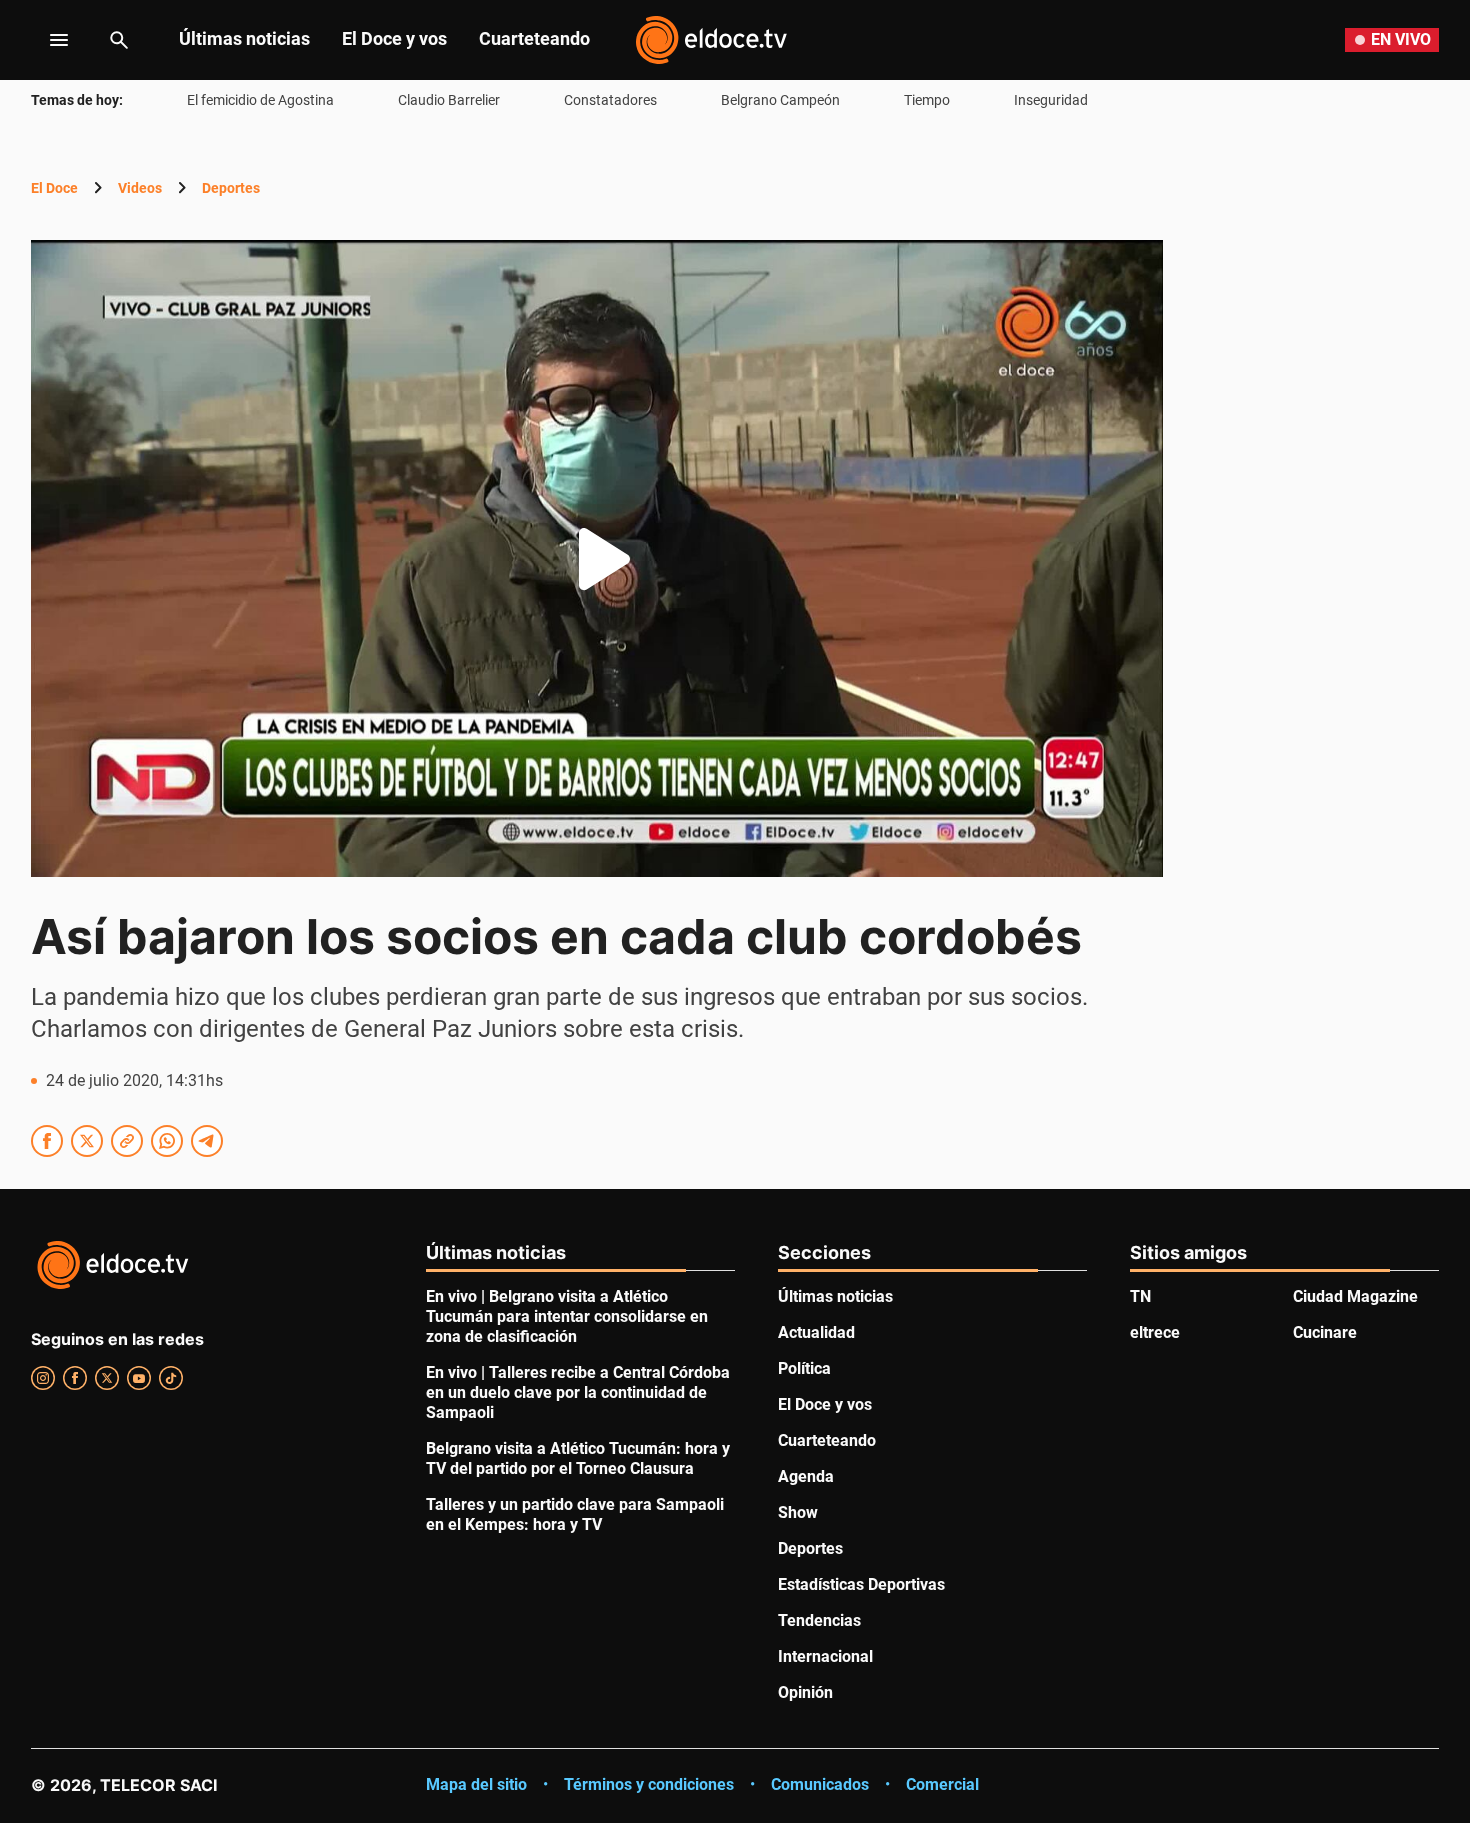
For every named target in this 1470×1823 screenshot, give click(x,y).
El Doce (54, 188)
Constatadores (610, 100)
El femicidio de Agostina (260, 100)
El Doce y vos (394, 38)
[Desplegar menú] (43, 40)
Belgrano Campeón (780, 100)
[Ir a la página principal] (711, 40)
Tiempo (927, 100)
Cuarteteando (534, 38)
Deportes (231, 188)
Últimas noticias (244, 38)
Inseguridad (1051, 100)
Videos (140, 188)
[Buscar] (119, 40)
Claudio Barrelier (449, 100)
